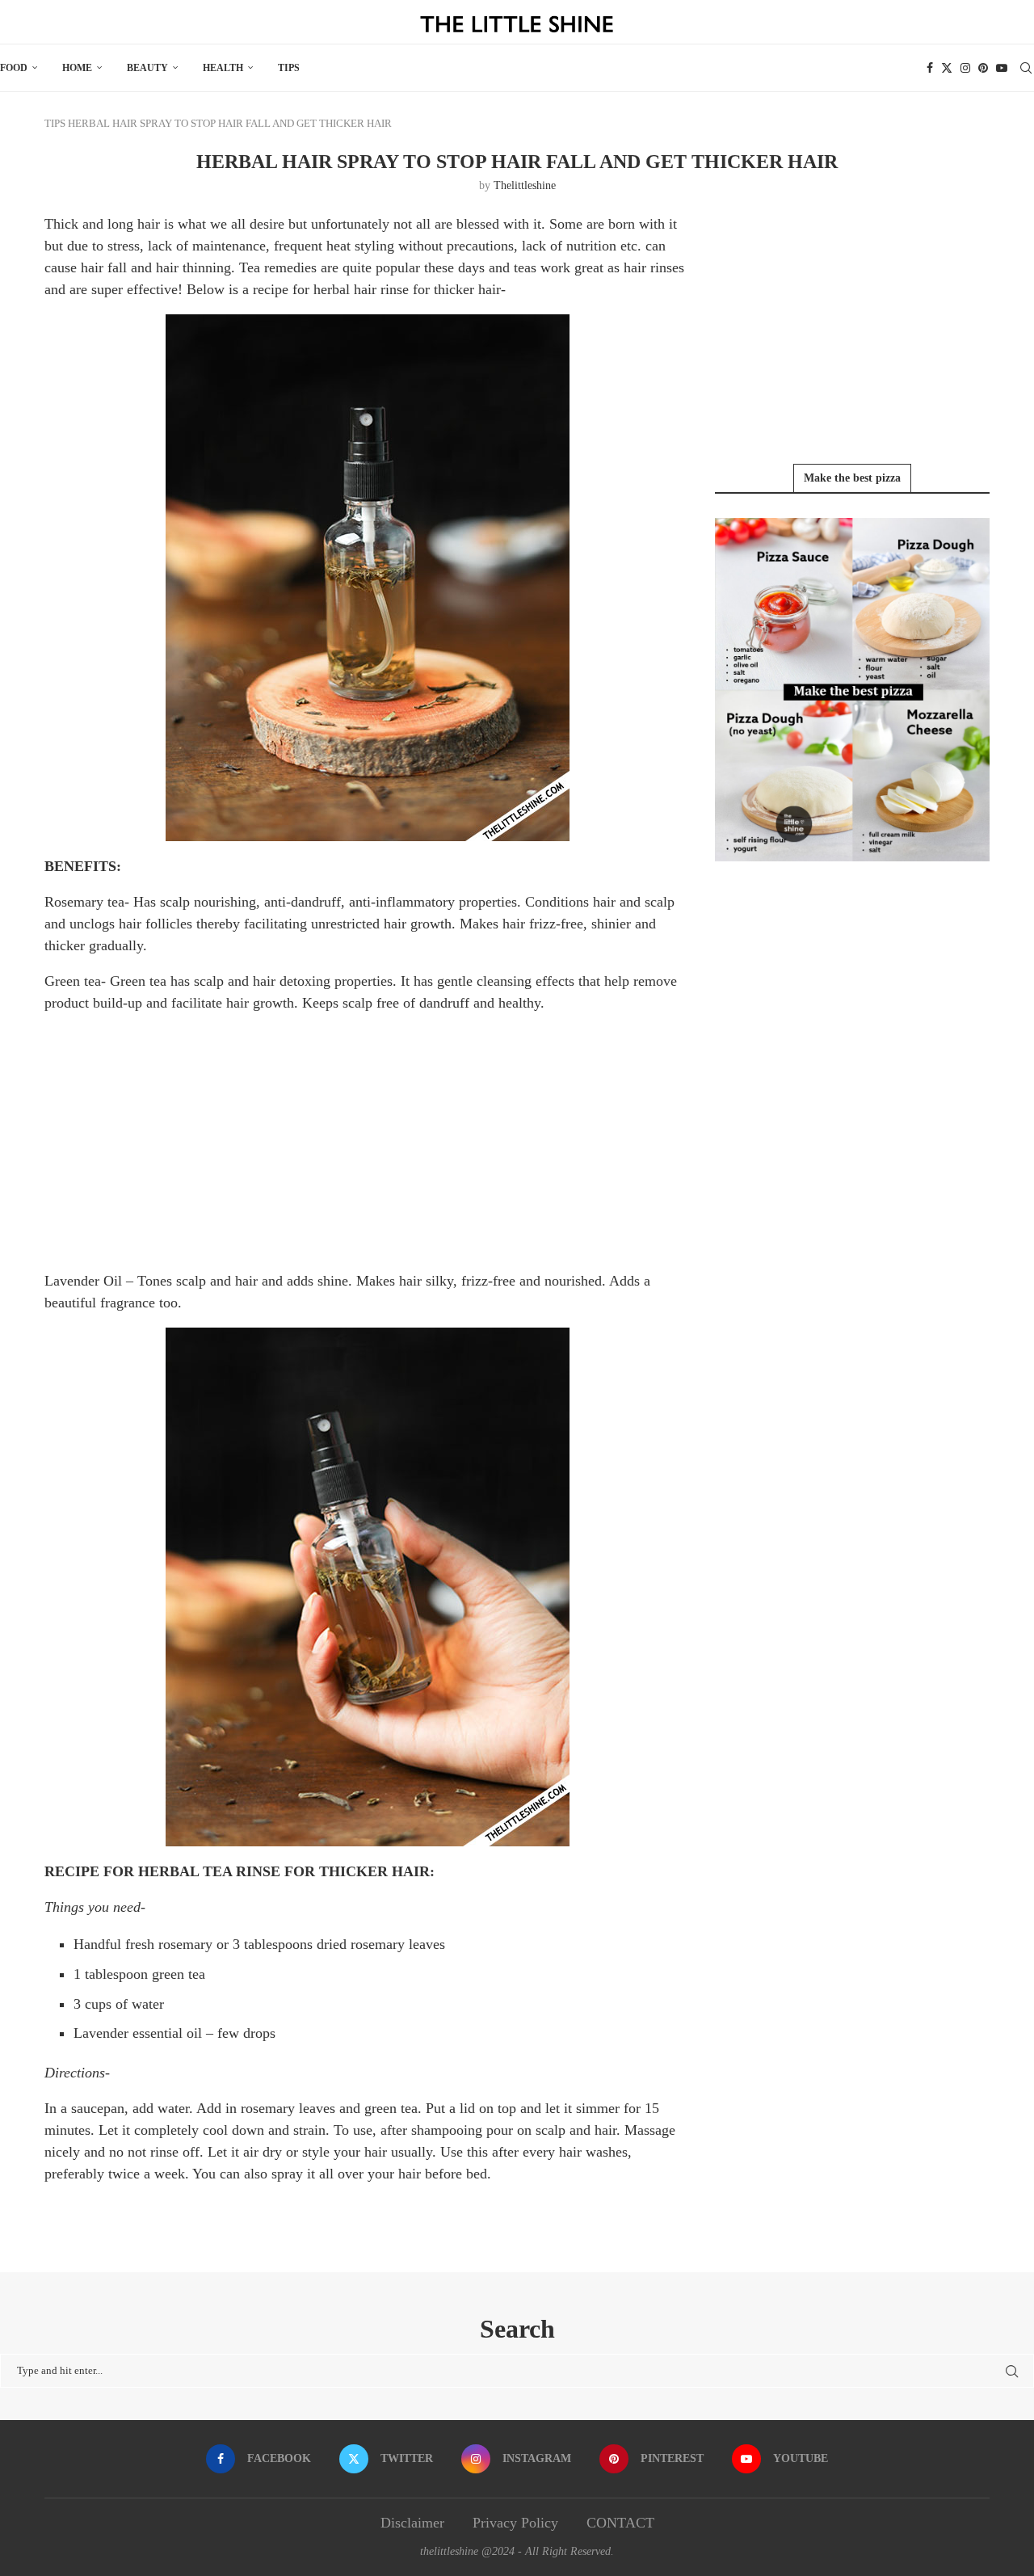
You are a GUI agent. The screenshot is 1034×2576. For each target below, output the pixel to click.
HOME (77, 68)
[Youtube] (1002, 68)
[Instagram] (965, 68)
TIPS (289, 68)
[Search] (1026, 68)
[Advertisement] (368, 1141)
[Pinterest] (983, 68)
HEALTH (223, 68)
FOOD (14, 68)
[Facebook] (930, 68)
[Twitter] (947, 68)
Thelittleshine (525, 185)
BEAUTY (147, 68)
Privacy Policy (515, 2523)
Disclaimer (412, 2523)
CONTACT (620, 2523)
